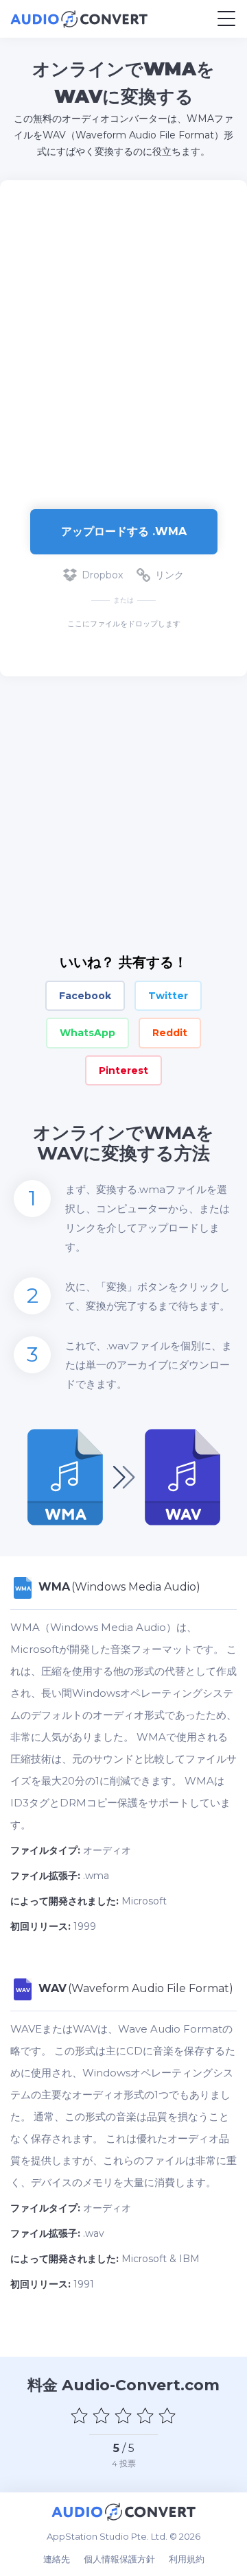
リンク (169, 575)
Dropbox (102, 575)
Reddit (170, 1033)
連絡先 (57, 2559)
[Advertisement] (123, 338)
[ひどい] (80, 2416)
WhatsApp (87, 1033)
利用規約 (187, 2559)
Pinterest (123, 1070)
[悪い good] (102, 2416)
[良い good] (145, 2416)
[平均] (123, 2416)
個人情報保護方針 (119, 2559)
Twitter (168, 996)
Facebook (85, 996)
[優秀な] (167, 2416)
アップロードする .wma (124, 531)
